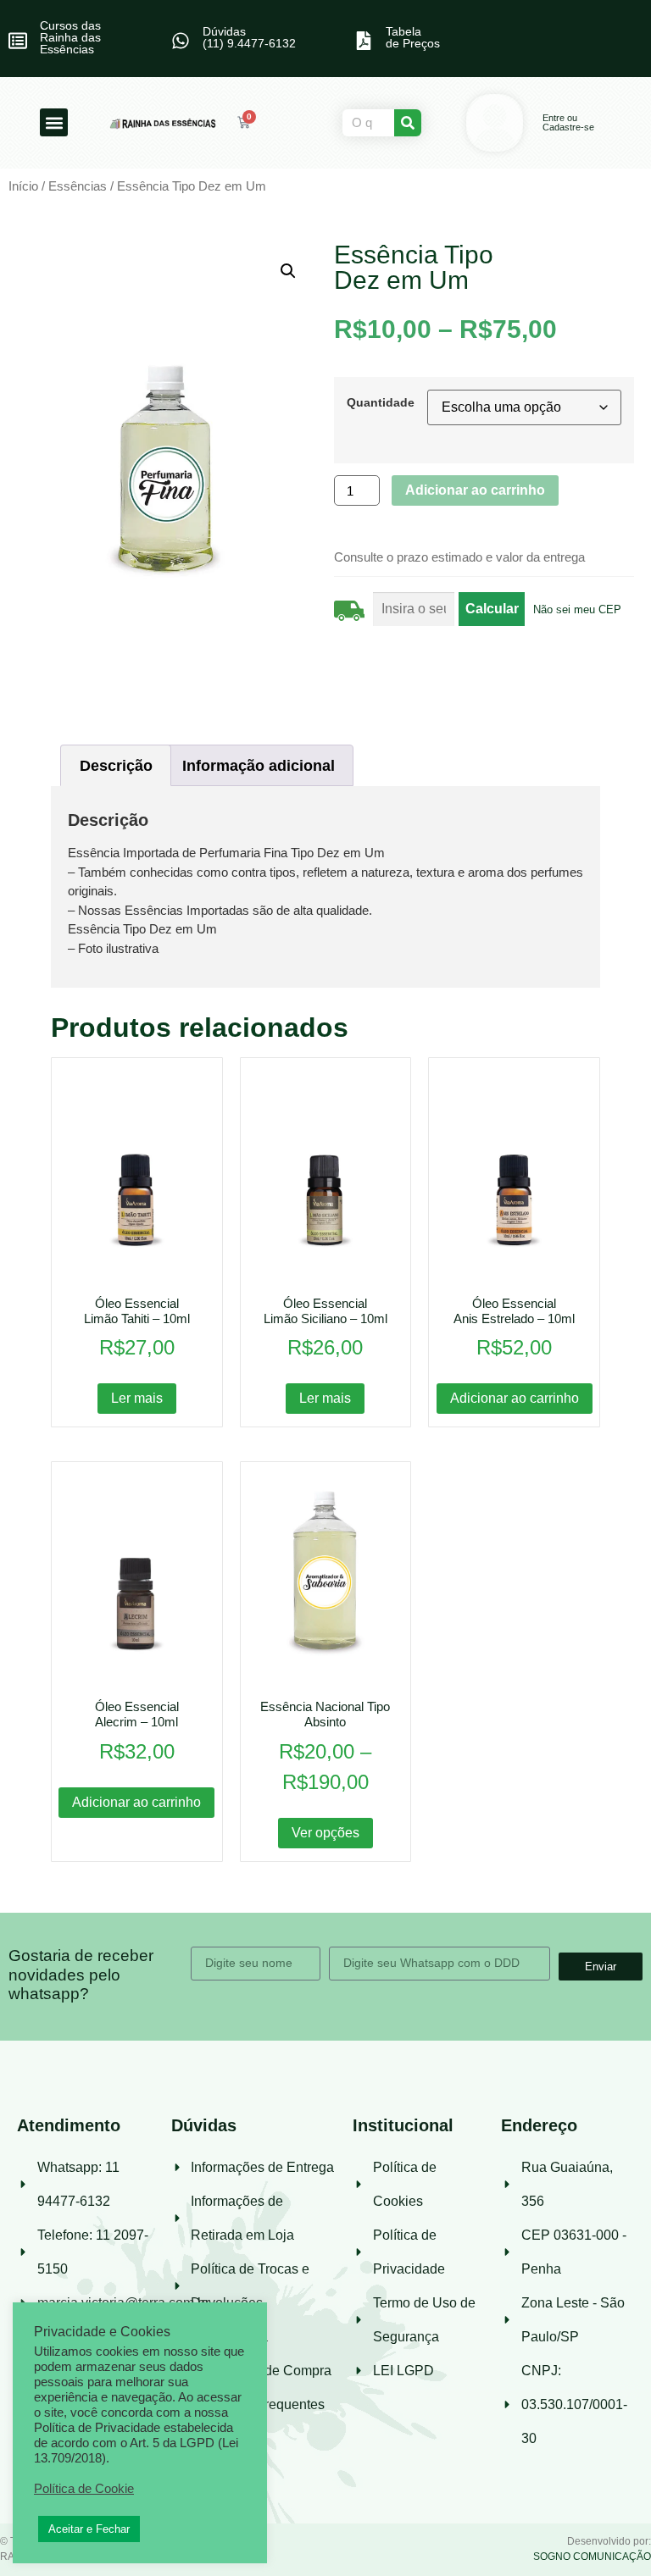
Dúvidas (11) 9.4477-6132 (249, 37)
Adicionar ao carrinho (475, 490)
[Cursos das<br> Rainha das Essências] (18, 41)
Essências (78, 186)
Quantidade (381, 402)
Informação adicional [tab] (259, 766)
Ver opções (325, 1833)
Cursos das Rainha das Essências (70, 37)
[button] (54, 122)
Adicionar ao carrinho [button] (515, 1398)
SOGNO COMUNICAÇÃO (592, 2557)
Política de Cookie (84, 2489)
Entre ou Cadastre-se (568, 122)
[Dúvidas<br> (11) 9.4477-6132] (181, 41)
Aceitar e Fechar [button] (89, 2529)
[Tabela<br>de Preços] (364, 41)
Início (23, 186)
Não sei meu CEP (577, 609)
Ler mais (137, 1398)
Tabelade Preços (413, 37)
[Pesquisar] (408, 123)
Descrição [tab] (116, 766)
